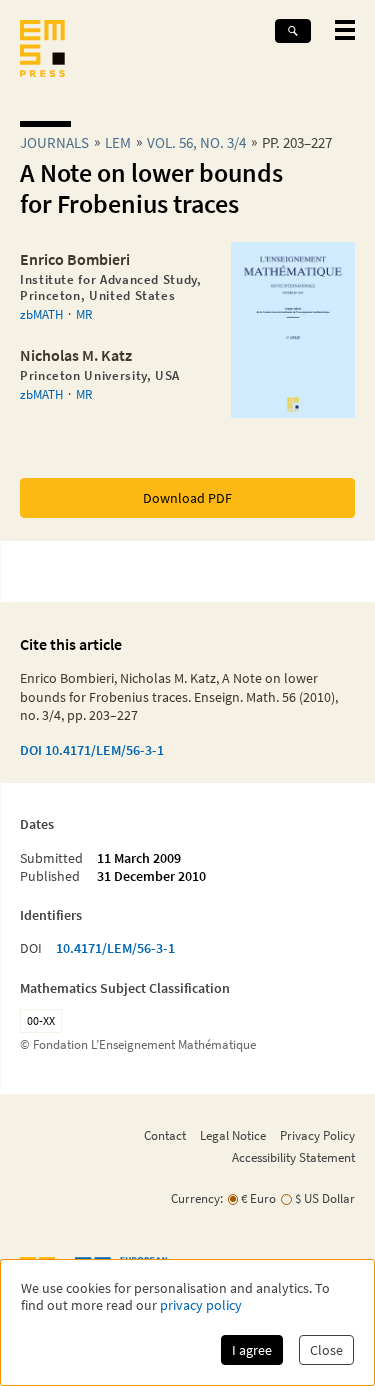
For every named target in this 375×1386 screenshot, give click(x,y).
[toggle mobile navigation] (345, 30)
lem (118, 142)
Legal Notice (233, 1135)
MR (84, 314)
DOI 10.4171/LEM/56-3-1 (92, 750)
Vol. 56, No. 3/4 (196, 142)
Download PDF (187, 498)
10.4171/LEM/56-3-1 (115, 948)
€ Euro (258, 1198)
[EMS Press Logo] (42, 50)
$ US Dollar (325, 1198)
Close (326, 1350)
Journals (54, 142)
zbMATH (41, 314)
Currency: (197, 1198)
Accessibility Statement (293, 1157)
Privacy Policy (317, 1135)
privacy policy (201, 1305)
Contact (165, 1135)
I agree (252, 1350)
